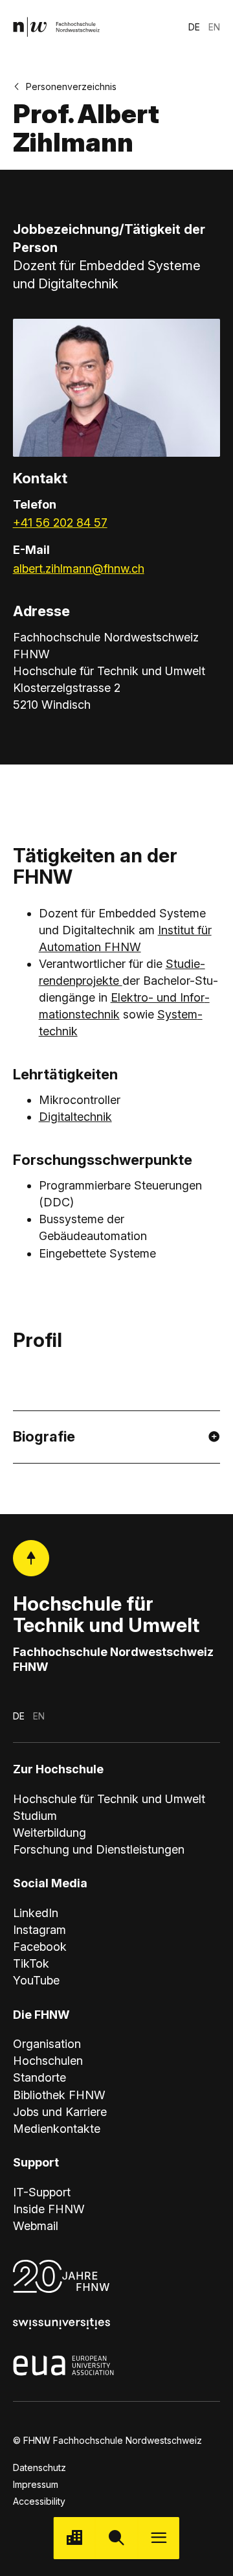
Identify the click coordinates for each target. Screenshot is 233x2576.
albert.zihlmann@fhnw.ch (79, 569)
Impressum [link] (36, 2484)
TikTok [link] (31, 1963)
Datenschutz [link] (39, 2467)
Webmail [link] (36, 2226)
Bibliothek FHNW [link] (59, 2095)
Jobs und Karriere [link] (60, 2112)
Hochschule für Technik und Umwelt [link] (109, 1799)
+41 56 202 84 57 (60, 523)
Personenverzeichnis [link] (71, 86)
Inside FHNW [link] (49, 2209)
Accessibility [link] (39, 2501)
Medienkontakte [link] (57, 2129)
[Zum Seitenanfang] (31, 1558)
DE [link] (194, 27)
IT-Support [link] (42, 2192)
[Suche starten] (117, 2538)
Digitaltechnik (75, 1117)
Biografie (44, 1436)
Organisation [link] (47, 2044)
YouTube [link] (36, 1980)
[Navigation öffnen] (158, 2538)
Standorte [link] (39, 2077)
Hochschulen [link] (48, 2061)
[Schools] (75, 2538)
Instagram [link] (39, 1930)
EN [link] (214, 27)
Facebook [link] (40, 1947)
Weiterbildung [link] (50, 1833)
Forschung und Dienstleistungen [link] (99, 1849)
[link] (56, 27)
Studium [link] (35, 1816)
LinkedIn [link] (36, 1913)
